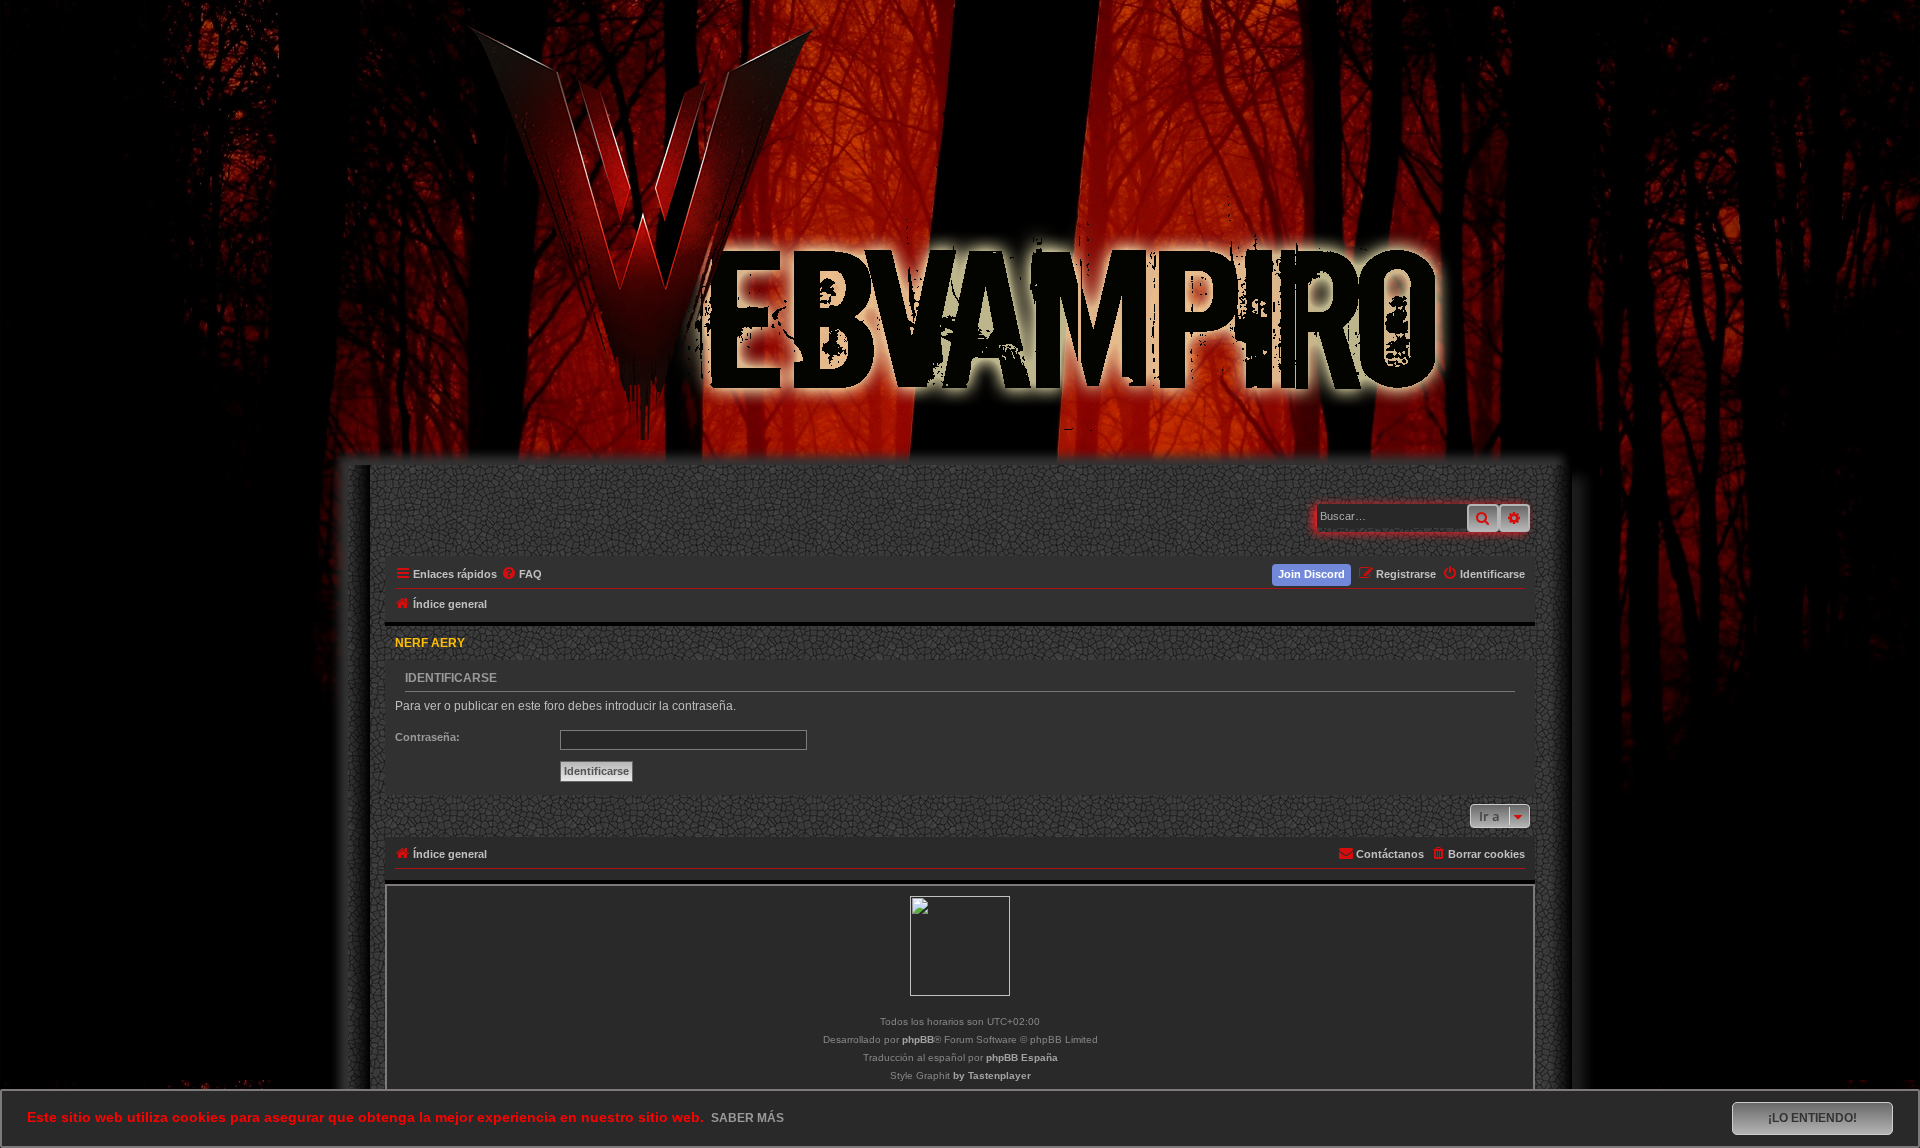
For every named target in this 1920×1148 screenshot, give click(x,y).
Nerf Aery (430, 643)
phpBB (918, 1039)
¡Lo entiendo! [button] (1812, 1118)
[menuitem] (522, 574)
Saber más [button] (747, 1118)
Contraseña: (427, 737)
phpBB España (1022, 1057)
